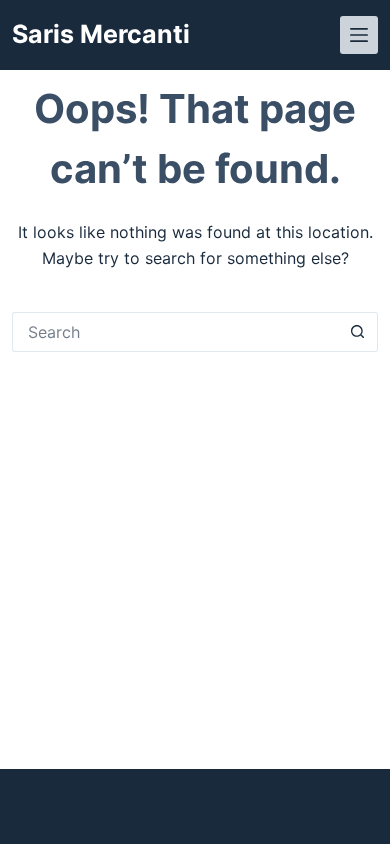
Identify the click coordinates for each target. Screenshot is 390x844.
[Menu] (359, 35)
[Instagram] (340, 806)
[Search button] (358, 332)
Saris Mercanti (101, 34)
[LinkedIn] (370, 806)
